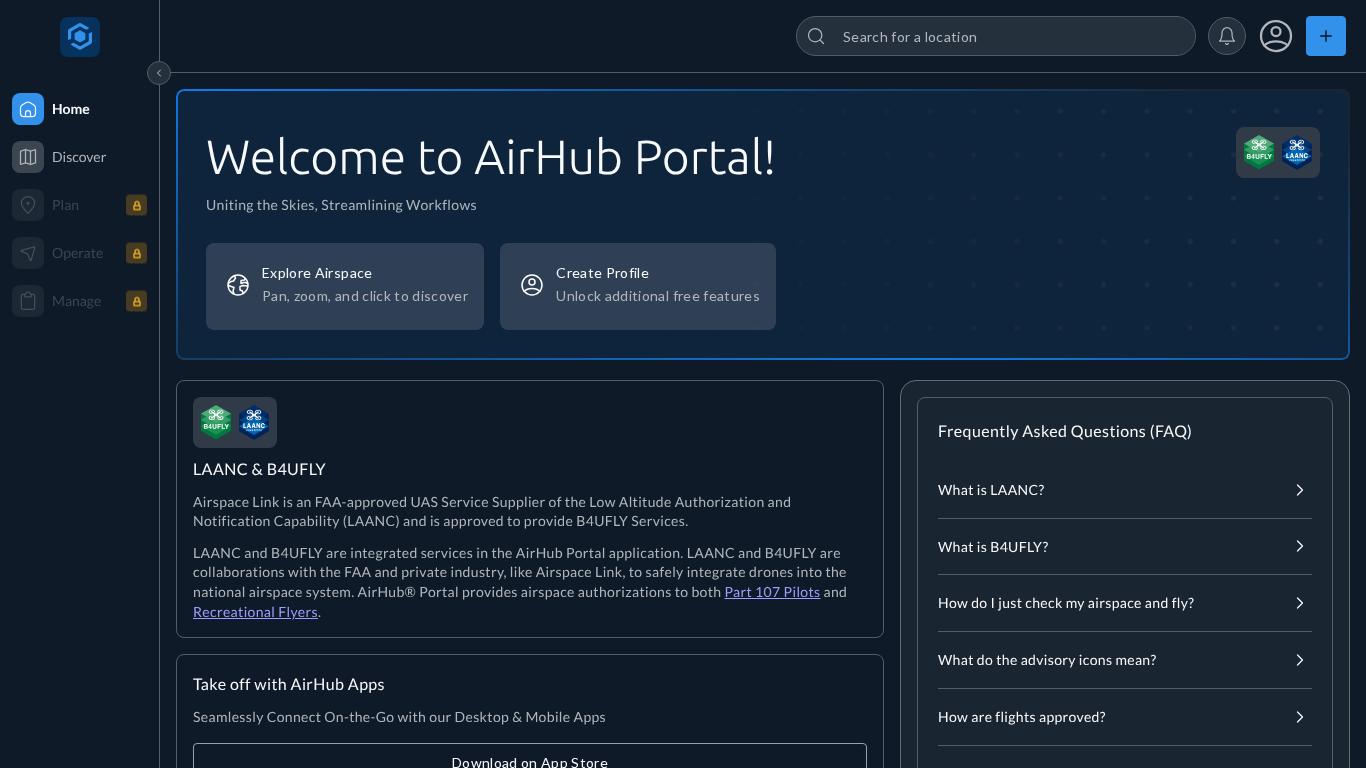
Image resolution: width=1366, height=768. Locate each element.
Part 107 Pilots (772, 591)
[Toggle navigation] (159, 73)
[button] (1227, 36)
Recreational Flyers (255, 611)
